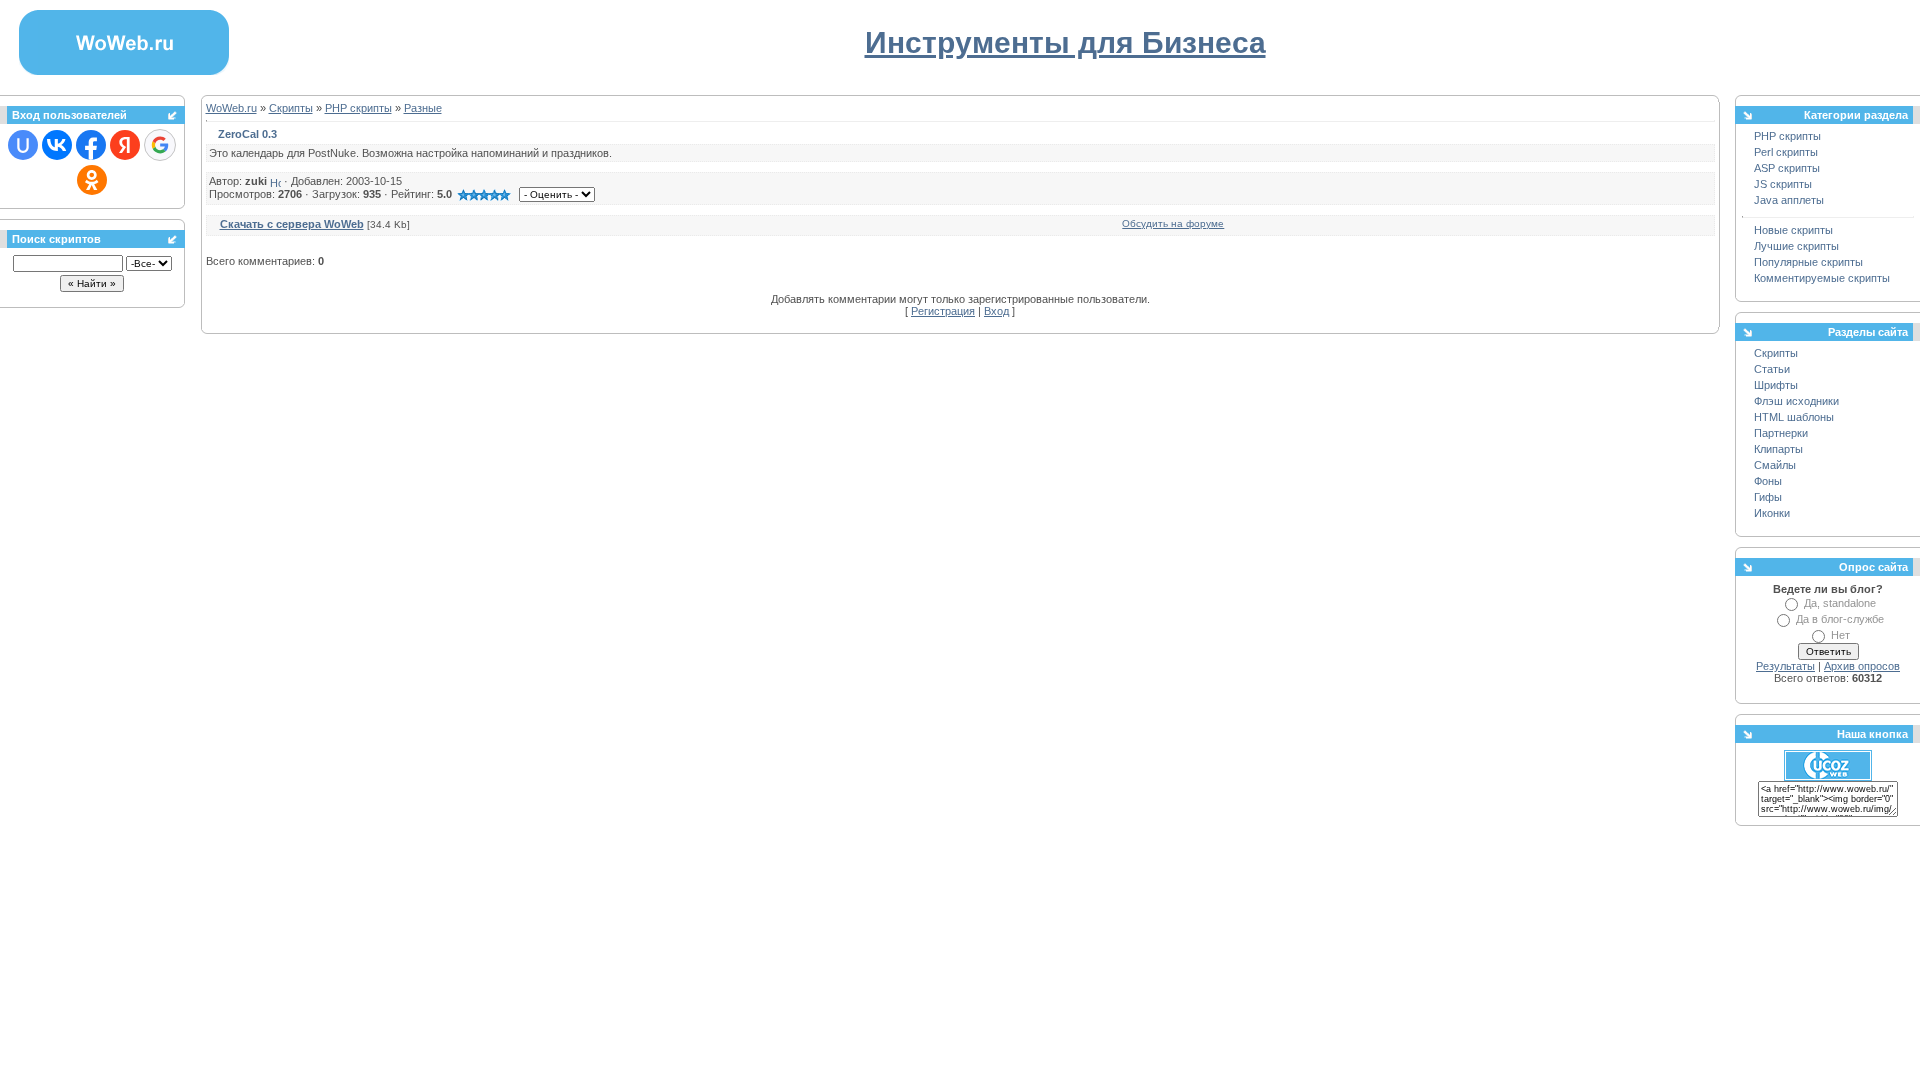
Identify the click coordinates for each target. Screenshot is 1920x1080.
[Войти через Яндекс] (125, 145)
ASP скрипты (1787, 168)
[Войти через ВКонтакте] (57, 145)
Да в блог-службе (1840, 619)
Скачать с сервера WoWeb (292, 224)
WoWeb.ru (231, 108)
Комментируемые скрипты (1822, 278)
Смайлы (1775, 465)
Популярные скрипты (1808, 262)
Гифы (1768, 497)
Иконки (1772, 513)
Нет (1840, 635)
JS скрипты (1783, 184)
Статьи (1772, 369)
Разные (423, 108)
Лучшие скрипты (1796, 246)
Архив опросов (1862, 666)
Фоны (1768, 481)
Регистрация (943, 311)
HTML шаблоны (1794, 417)
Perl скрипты (1786, 152)
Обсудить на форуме (1173, 223)
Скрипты (291, 108)
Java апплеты (1789, 200)
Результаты (1785, 666)
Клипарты (1778, 449)
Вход (996, 311)
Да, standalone (1840, 603)
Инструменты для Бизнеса (1065, 42)
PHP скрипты (358, 108)
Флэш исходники (1796, 401)
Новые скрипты (1793, 230)
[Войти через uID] (23, 145)
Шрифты (1776, 385)
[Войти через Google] (160, 145)
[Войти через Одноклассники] (92, 180)
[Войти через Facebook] (91, 145)
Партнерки (1781, 433)
